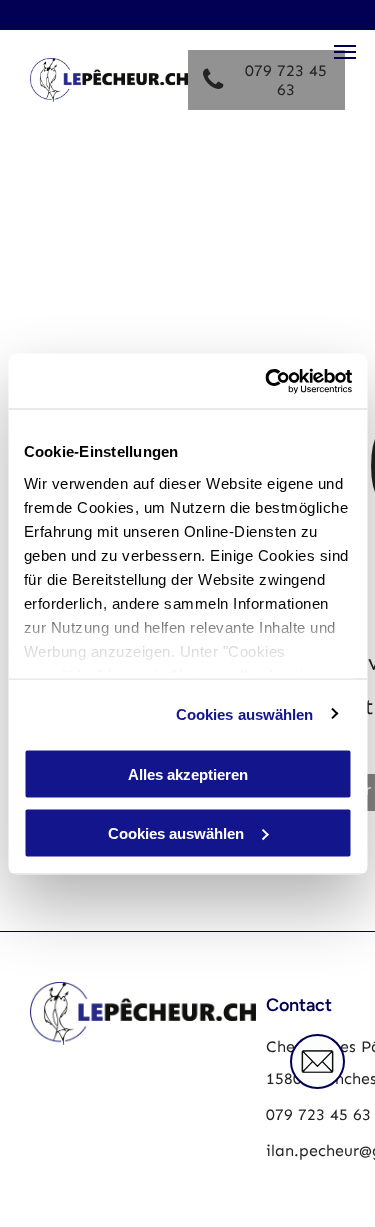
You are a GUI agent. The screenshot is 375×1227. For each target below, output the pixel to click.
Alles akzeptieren (188, 774)
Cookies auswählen (245, 713)
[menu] (345, 52)
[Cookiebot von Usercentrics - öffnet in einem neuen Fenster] (267, 381)
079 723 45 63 (318, 1114)
